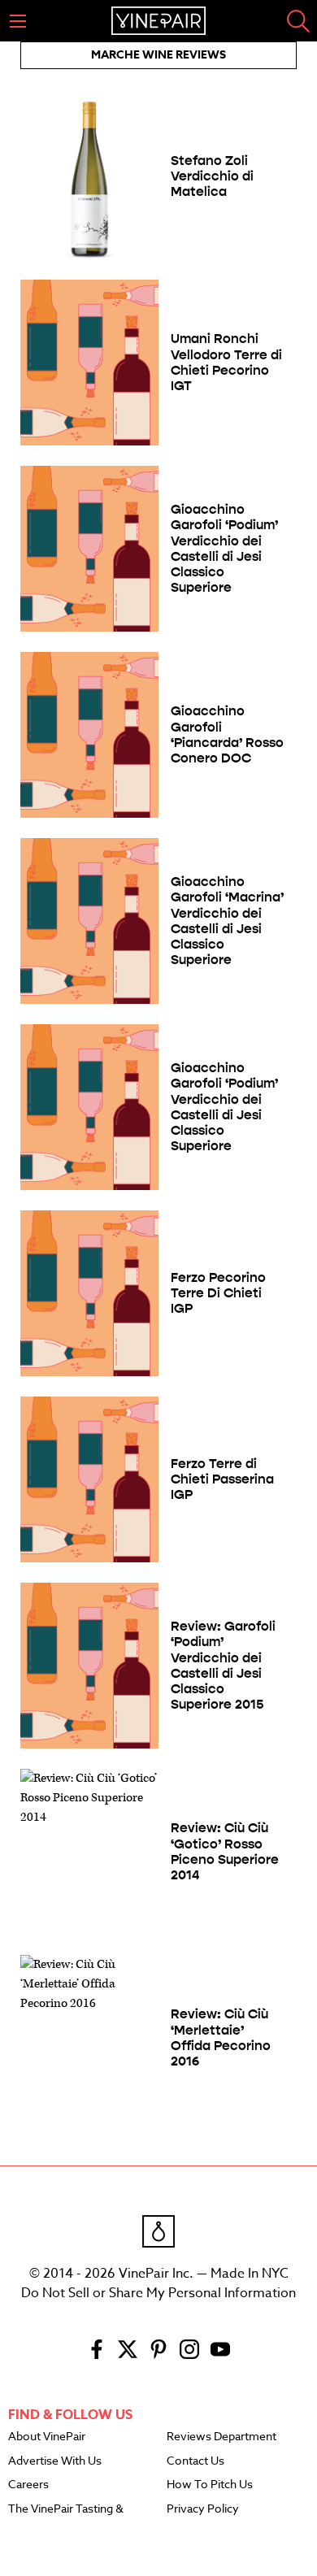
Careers (28, 2485)
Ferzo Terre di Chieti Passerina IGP (222, 1479)
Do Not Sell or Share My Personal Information (158, 2293)
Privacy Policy (203, 2509)
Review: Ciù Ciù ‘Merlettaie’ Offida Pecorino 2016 (221, 2037)
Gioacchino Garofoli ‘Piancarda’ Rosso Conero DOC (227, 734)
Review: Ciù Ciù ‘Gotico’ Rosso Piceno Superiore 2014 (225, 1851)
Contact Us (195, 2461)
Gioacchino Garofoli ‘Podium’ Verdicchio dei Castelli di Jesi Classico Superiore (224, 548)
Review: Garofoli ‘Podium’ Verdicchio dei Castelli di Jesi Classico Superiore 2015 (223, 1665)
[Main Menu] (18, 21)
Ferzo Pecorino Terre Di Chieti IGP (218, 1293)
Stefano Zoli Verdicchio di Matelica (212, 176)
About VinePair (47, 2437)
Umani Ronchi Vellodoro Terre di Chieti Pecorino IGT (226, 362)
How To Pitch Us (210, 2485)
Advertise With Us (55, 2461)
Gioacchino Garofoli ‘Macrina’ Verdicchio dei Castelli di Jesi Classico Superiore (227, 921)
